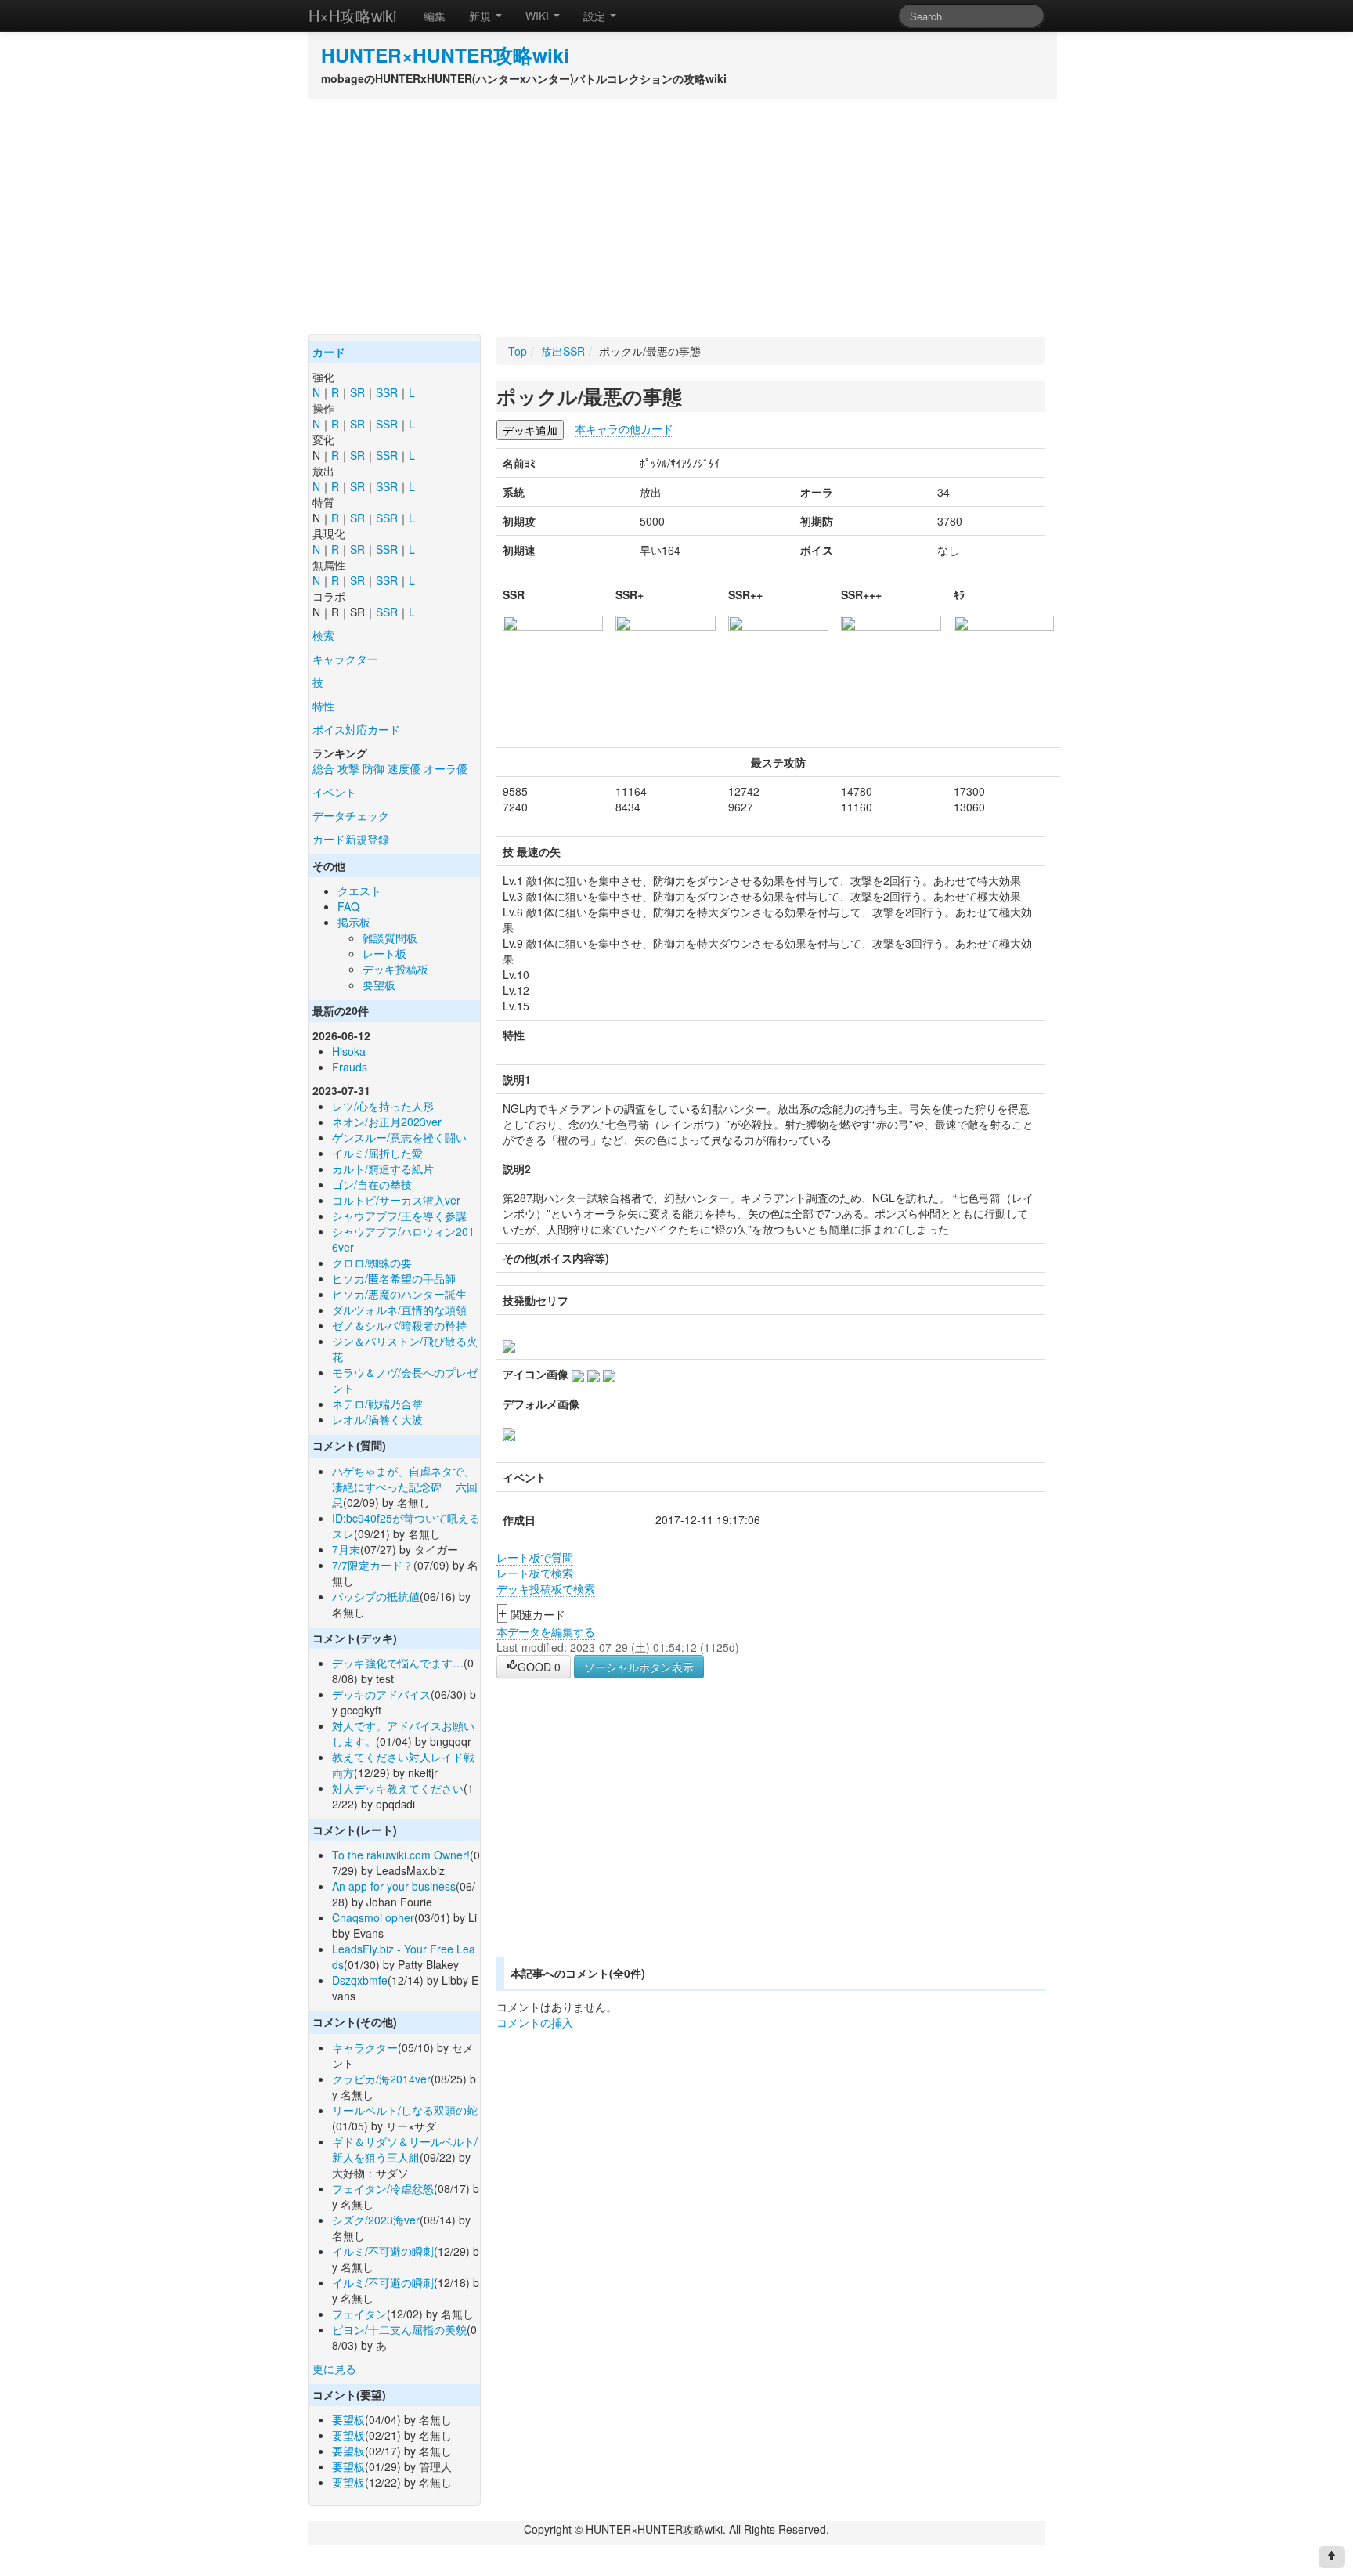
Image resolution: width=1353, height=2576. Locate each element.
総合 (323, 768)
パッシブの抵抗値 (376, 1596)
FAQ (348, 906)
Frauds (350, 1067)
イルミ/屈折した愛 (377, 1153)
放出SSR (563, 351)
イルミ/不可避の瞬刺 (383, 2251)
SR (357, 392)
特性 (323, 706)
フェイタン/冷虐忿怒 (383, 2188)
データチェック (351, 815)
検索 (323, 635)
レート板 (384, 953)
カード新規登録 (351, 839)
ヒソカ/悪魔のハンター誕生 (399, 1294)
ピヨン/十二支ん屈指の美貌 (399, 2329)
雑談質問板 (390, 938)
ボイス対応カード (356, 729)
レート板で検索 (535, 1573)
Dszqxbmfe (360, 1980)
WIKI (539, 16)
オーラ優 (446, 768)
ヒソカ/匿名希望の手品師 (394, 1278)
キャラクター (345, 659)
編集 (435, 16)
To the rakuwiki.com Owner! (401, 1855)
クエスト (359, 891)
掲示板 (354, 922)
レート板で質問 (535, 1557)
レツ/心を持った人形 (383, 1106)
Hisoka (349, 1051)
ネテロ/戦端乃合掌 (377, 1404)
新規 (482, 16)
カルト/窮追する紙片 (383, 1169)
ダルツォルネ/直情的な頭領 (399, 1310)
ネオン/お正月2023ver (387, 1122)
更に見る (334, 2368)
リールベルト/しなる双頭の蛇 (405, 2110)
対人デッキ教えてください (398, 1788)
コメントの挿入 (535, 2022)
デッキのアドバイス (381, 1694)
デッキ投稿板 (395, 969)
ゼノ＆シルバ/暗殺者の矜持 (399, 1325)
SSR (387, 392)
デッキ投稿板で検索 (546, 1588)
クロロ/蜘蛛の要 (372, 1263)
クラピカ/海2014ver (381, 2079)
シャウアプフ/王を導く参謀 (399, 1216)
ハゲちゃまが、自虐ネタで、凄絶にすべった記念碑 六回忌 (405, 1487)
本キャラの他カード (624, 428)
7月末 (346, 1549)
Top (518, 351)
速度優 (404, 768)
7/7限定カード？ (373, 1565)
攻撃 (348, 768)
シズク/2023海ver (376, 2220)
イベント (334, 792)
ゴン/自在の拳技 (372, 1184)
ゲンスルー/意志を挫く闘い (399, 1137)
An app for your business (394, 1886)
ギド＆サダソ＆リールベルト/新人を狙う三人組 (405, 2149)
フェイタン (359, 2314)
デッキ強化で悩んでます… (398, 1663)
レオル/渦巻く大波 (377, 1419)
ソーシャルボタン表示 (639, 1667)
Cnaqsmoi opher (373, 1917)
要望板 (379, 985)
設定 (596, 16)
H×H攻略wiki (352, 15)
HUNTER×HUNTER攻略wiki (445, 55)
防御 (373, 768)
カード (329, 352)
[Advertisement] (676, 216)
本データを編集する (546, 1631)
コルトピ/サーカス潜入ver (396, 1200)
